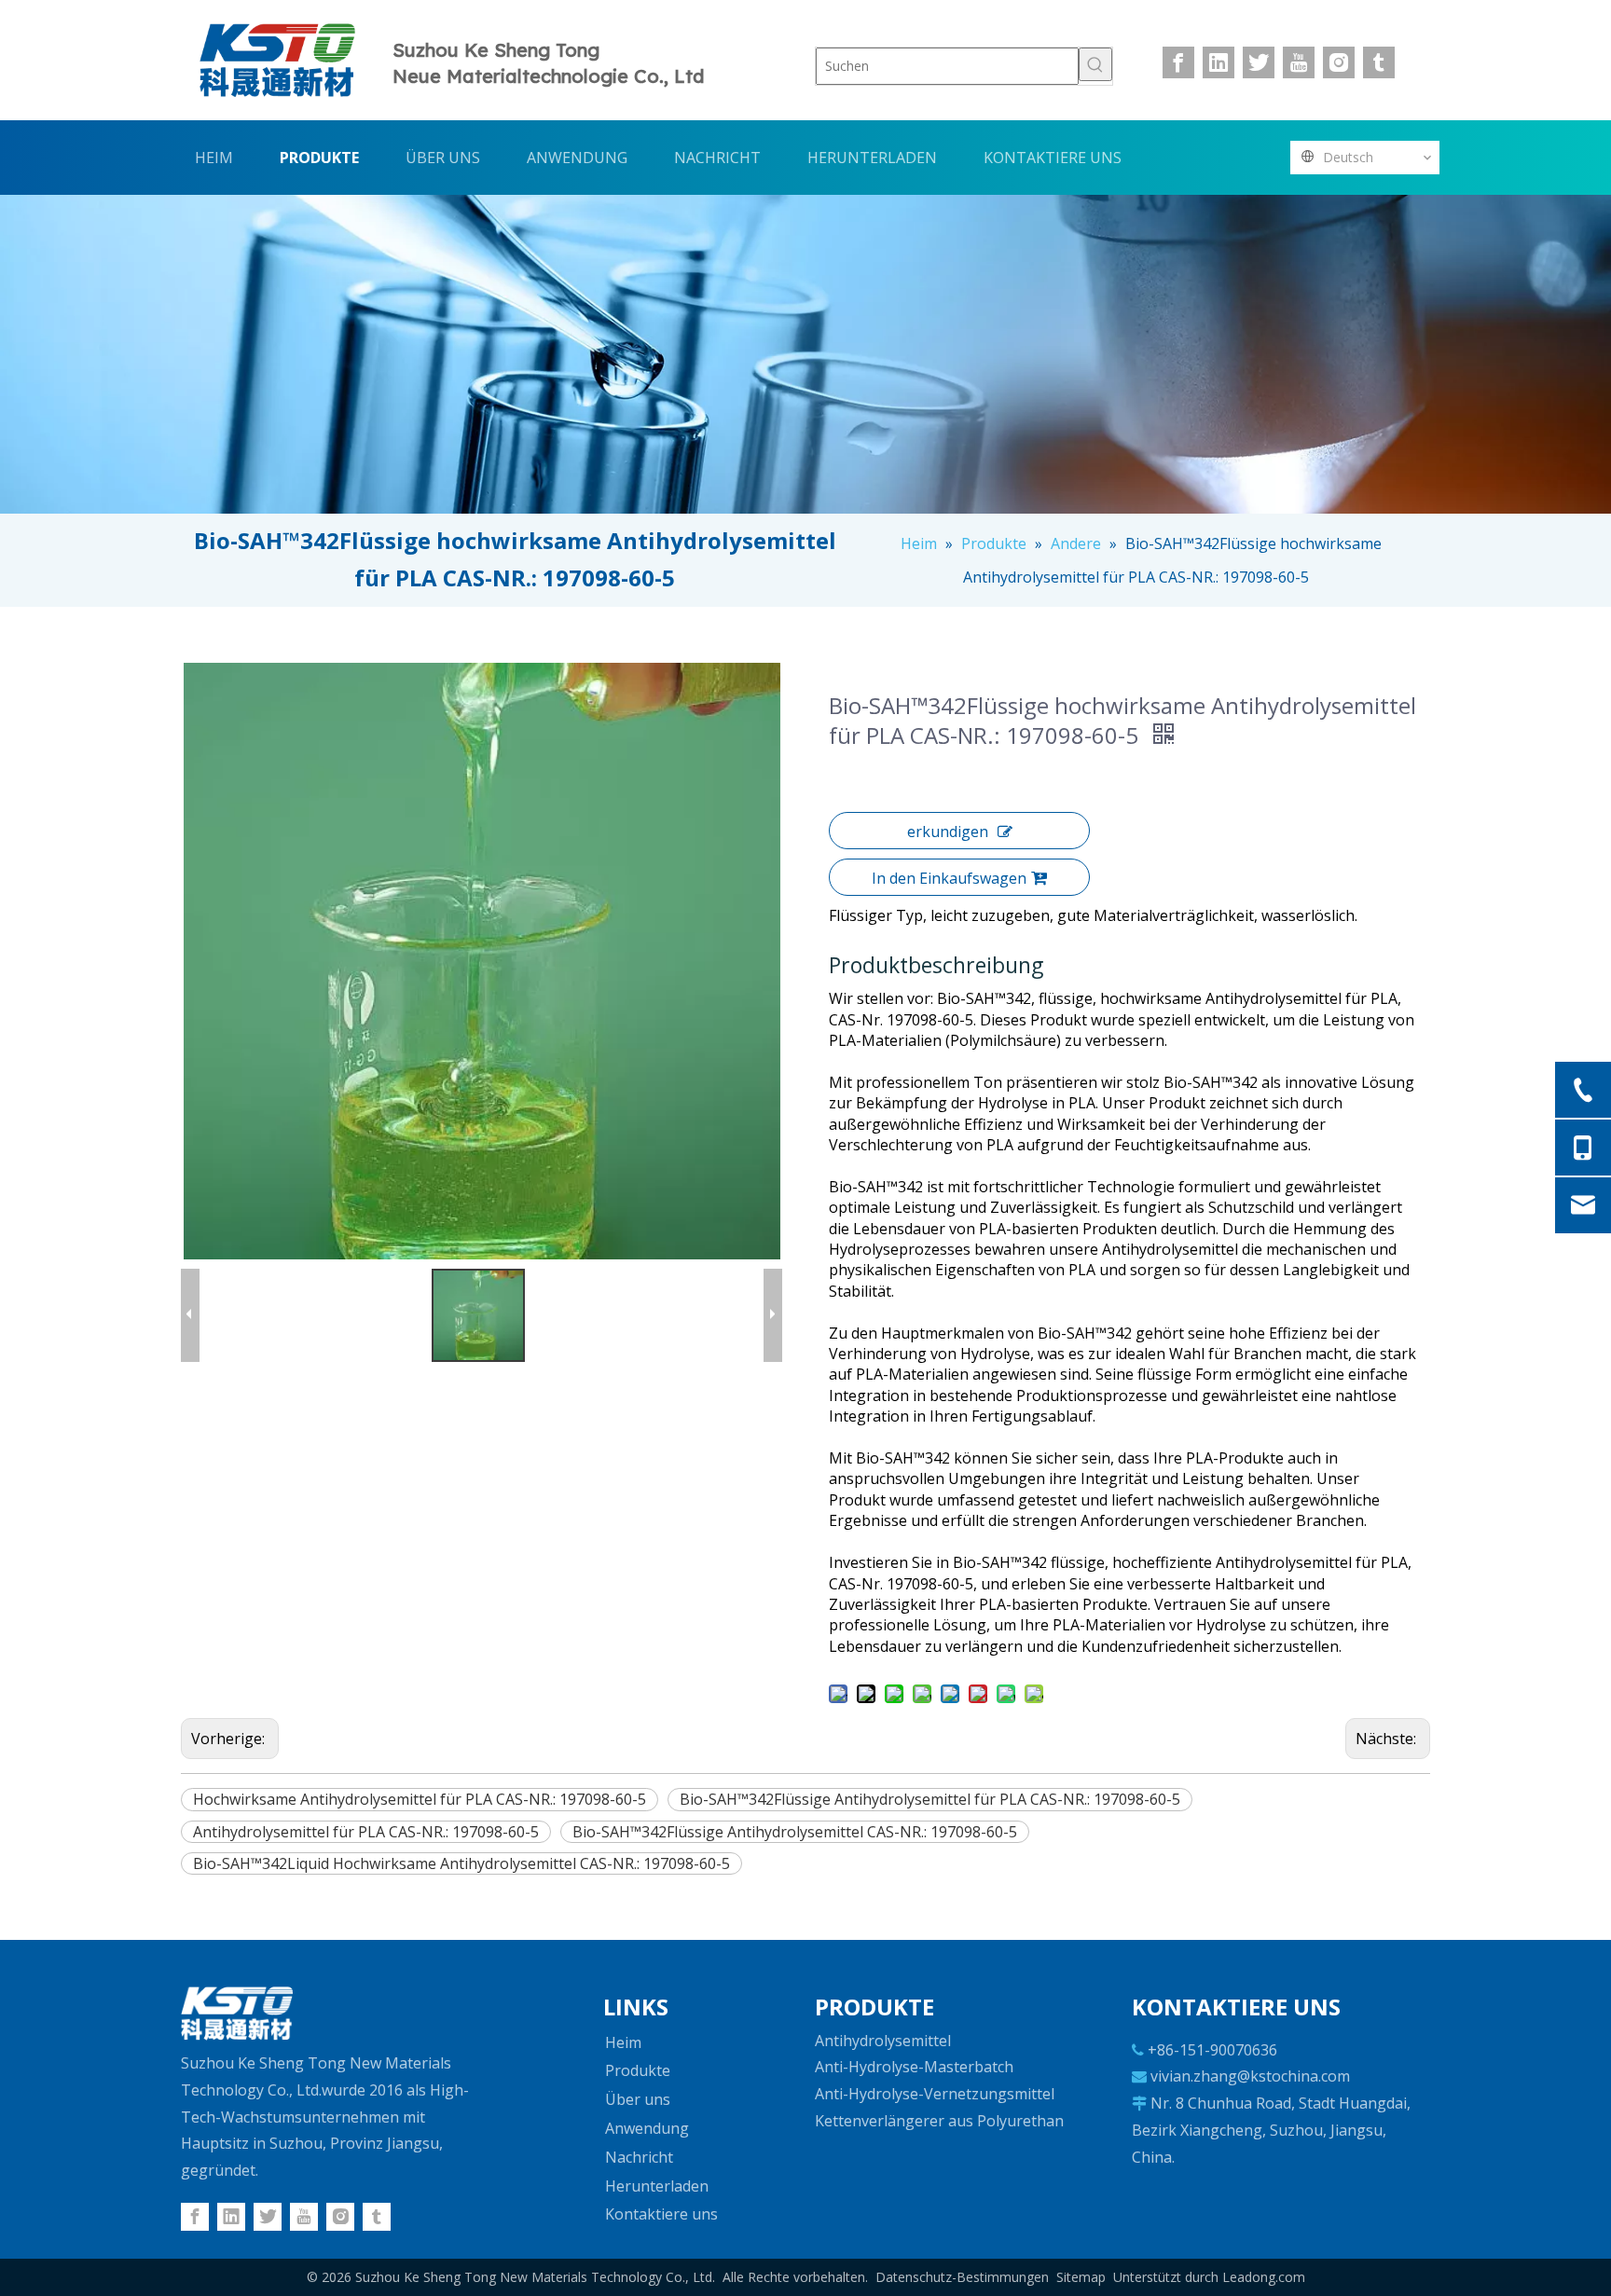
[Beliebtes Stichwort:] (1095, 64)
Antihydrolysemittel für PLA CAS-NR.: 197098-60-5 (366, 1832)
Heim (623, 2042)
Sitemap (1081, 2277)
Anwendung (647, 2128)
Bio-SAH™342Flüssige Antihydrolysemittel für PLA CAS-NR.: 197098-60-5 (930, 1799)
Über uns (638, 2099)
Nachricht (639, 2157)
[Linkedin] (1219, 62)
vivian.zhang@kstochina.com (1250, 2076)
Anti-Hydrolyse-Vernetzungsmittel (935, 2094)
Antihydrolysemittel (883, 2041)
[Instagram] (1339, 62)
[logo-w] (237, 2014)
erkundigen (948, 832)
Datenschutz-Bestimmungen (962, 2277)
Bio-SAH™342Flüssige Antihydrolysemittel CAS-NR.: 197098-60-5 (795, 1832)
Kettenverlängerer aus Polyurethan (939, 2121)
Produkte (638, 2070)
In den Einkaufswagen (949, 878)
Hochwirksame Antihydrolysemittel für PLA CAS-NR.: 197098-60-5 (420, 1799)
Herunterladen (657, 2186)
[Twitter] (1259, 62)
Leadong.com (1264, 2277)
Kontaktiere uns (661, 2214)
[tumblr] (1379, 62)
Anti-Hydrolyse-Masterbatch (914, 2067)
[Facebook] (1178, 62)
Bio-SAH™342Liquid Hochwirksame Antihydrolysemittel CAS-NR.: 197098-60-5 (461, 1863)
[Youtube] (1299, 62)
